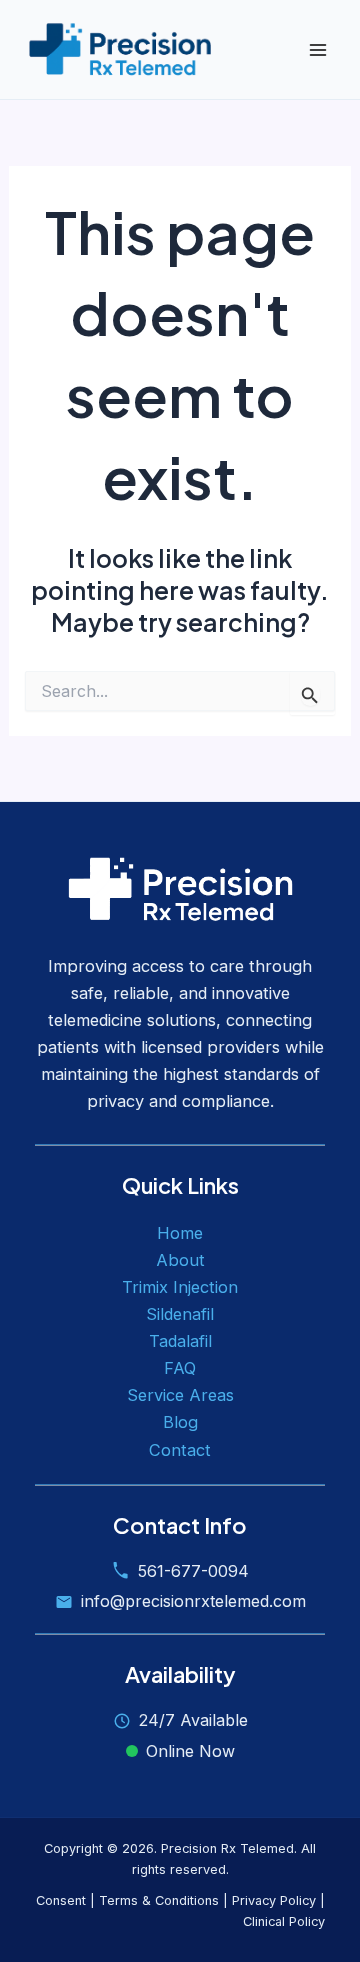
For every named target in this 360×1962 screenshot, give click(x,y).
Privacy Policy (274, 1900)
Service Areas (180, 1395)
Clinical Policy (284, 1921)
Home (180, 1233)
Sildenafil (180, 1314)
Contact (180, 1450)
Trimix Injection (180, 1287)
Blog (180, 1422)
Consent (61, 1900)
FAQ (180, 1368)
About (180, 1260)
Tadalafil (180, 1341)
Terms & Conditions (159, 1900)
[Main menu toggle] (317, 49)
